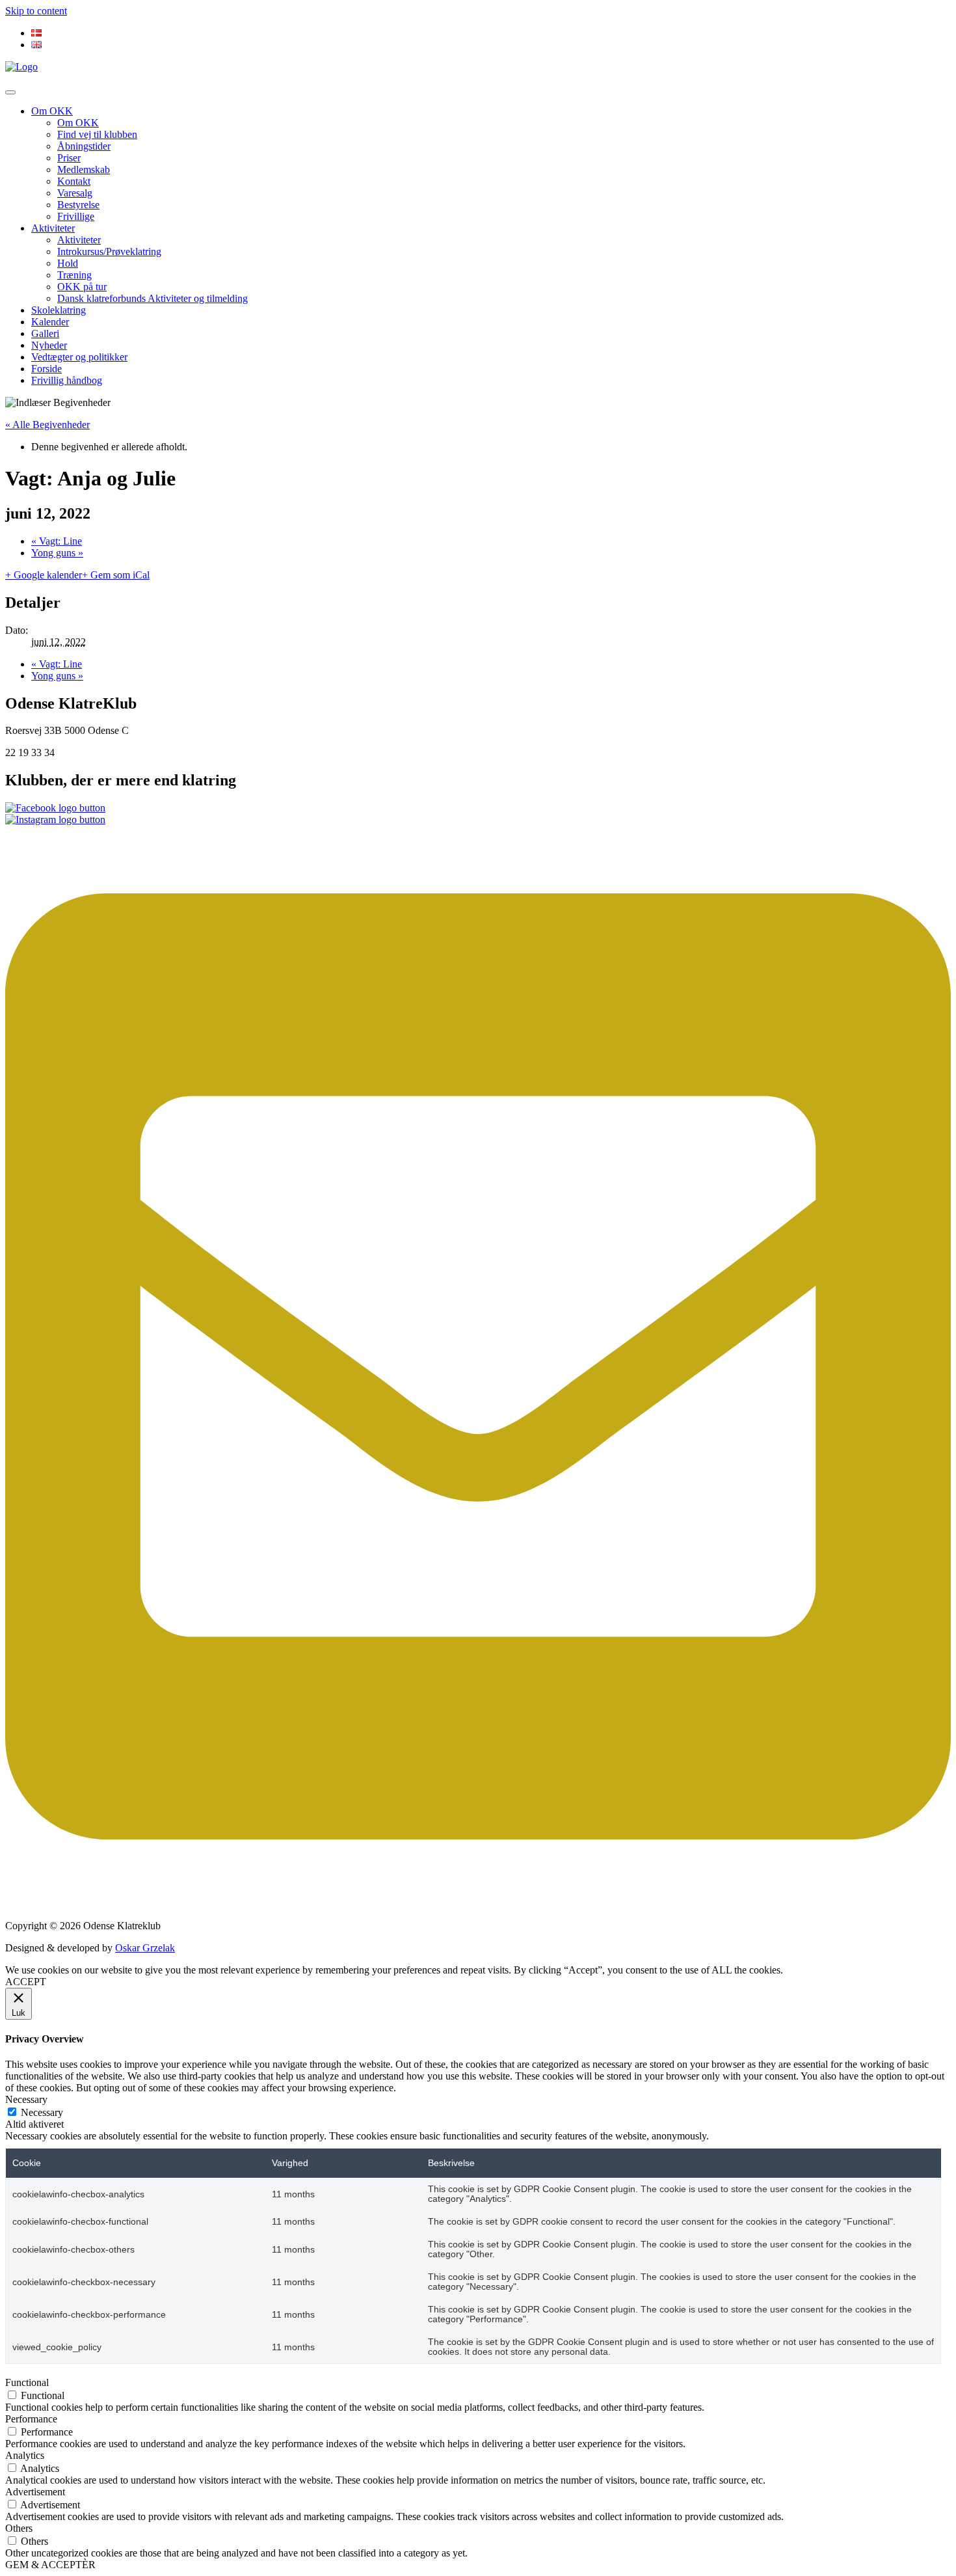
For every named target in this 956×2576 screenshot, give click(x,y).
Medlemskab (84, 169)
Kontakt (74, 181)
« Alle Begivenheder (47, 425)
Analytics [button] (25, 2455)
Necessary (42, 2112)
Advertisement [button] (35, 2492)
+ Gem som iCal (116, 575)
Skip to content (36, 11)
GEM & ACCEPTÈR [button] (50, 2565)
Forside (46, 369)
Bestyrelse (78, 205)
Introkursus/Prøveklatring (109, 251)
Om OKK (52, 111)
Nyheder (49, 345)
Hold (68, 263)
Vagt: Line (57, 541)
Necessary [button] (26, 2099)
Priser (69, 158)
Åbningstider (84, 146)
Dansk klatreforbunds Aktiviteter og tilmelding (153, 298)
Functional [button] (27, 2382)
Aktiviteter (53, 228)
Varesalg (75, 193)
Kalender (50, 322)
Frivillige (76, 216)
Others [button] (19, 2528)
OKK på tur (82, 287)
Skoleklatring (59, 310)
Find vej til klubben (97, 134)
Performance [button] (31, 2419)
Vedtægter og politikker (79, 357)
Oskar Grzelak (145, 1948)
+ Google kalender (44, 575)
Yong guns (57, 553)
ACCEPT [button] (26, 1982)
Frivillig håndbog (67, 380)
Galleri (45, 333)
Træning (74, 275)
